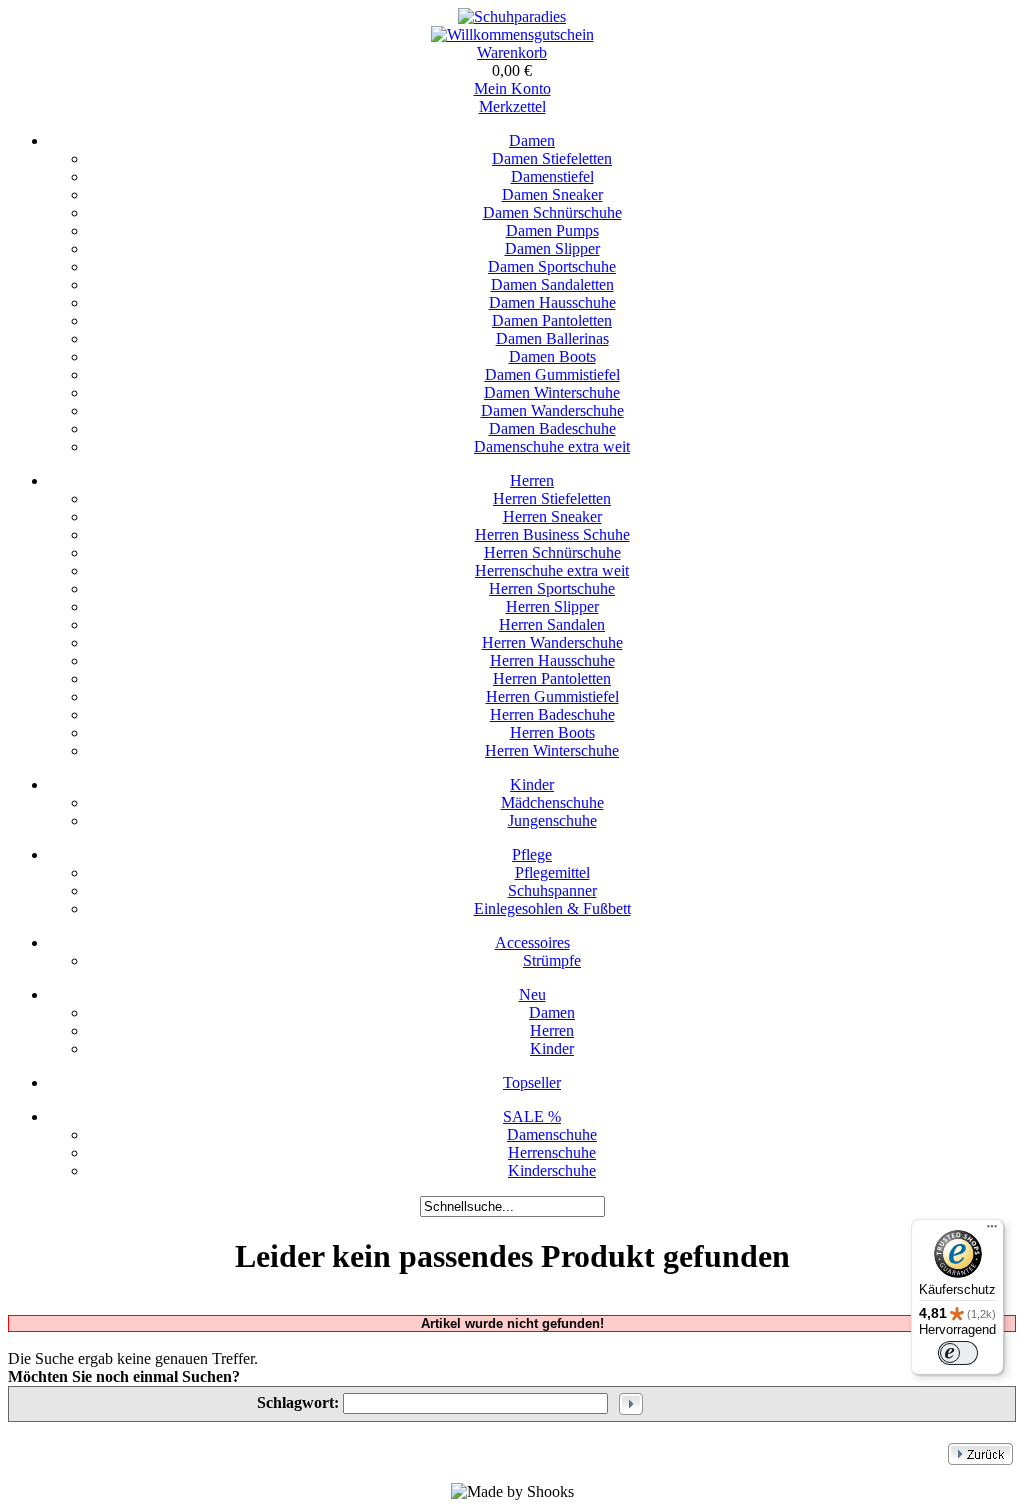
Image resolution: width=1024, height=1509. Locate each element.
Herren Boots (552, 732)
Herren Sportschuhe (552, 588)
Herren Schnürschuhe (552, 552)
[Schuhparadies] (512, 16)
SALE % (532, 1116)
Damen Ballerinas (552, 338)
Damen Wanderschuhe (552, 410)
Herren (532, 480)
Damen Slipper (552, 248)
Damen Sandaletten (552, 284)
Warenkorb (512, 52)
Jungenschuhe (552, 820)
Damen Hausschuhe (552, 302)
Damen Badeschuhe (552, 428)
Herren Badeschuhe (552, 714)
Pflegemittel (552, 872)
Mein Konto (512, 88)
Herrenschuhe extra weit (552, 570)
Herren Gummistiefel (552, 696)
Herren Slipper (552, 606)
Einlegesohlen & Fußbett (552, 908)
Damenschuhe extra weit (552, 446)
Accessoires (532, 942)
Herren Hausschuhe (552, 660)
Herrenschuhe (552, 1152)
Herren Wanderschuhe (552, 642)
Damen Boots (552, 356)
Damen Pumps (552, 230)
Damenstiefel (552, 176)
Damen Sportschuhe (552, 266)
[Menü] (992, 1231)
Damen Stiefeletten (552, 158)
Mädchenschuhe (552, 802)
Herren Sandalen (552, 624)
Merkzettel (512, 106)
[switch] (958, 1353)
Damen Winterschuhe (552, 392)
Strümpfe (552, 960)
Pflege (532, 854)
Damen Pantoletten (552, 320)
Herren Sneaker (552, 516)
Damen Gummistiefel (552, 374)
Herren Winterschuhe (552, 750)
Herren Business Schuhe (552, 534)
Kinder (532, 784)
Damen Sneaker (552, 194)
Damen (532, 140)
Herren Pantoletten (552, 678)
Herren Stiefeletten (552, 498)
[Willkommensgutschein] (512, 34)
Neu (532, 994)
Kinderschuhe (552, 1170)
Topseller (532, 1082)
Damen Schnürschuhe (552, 212)
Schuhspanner (552, 890)
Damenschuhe (552, 1134)
